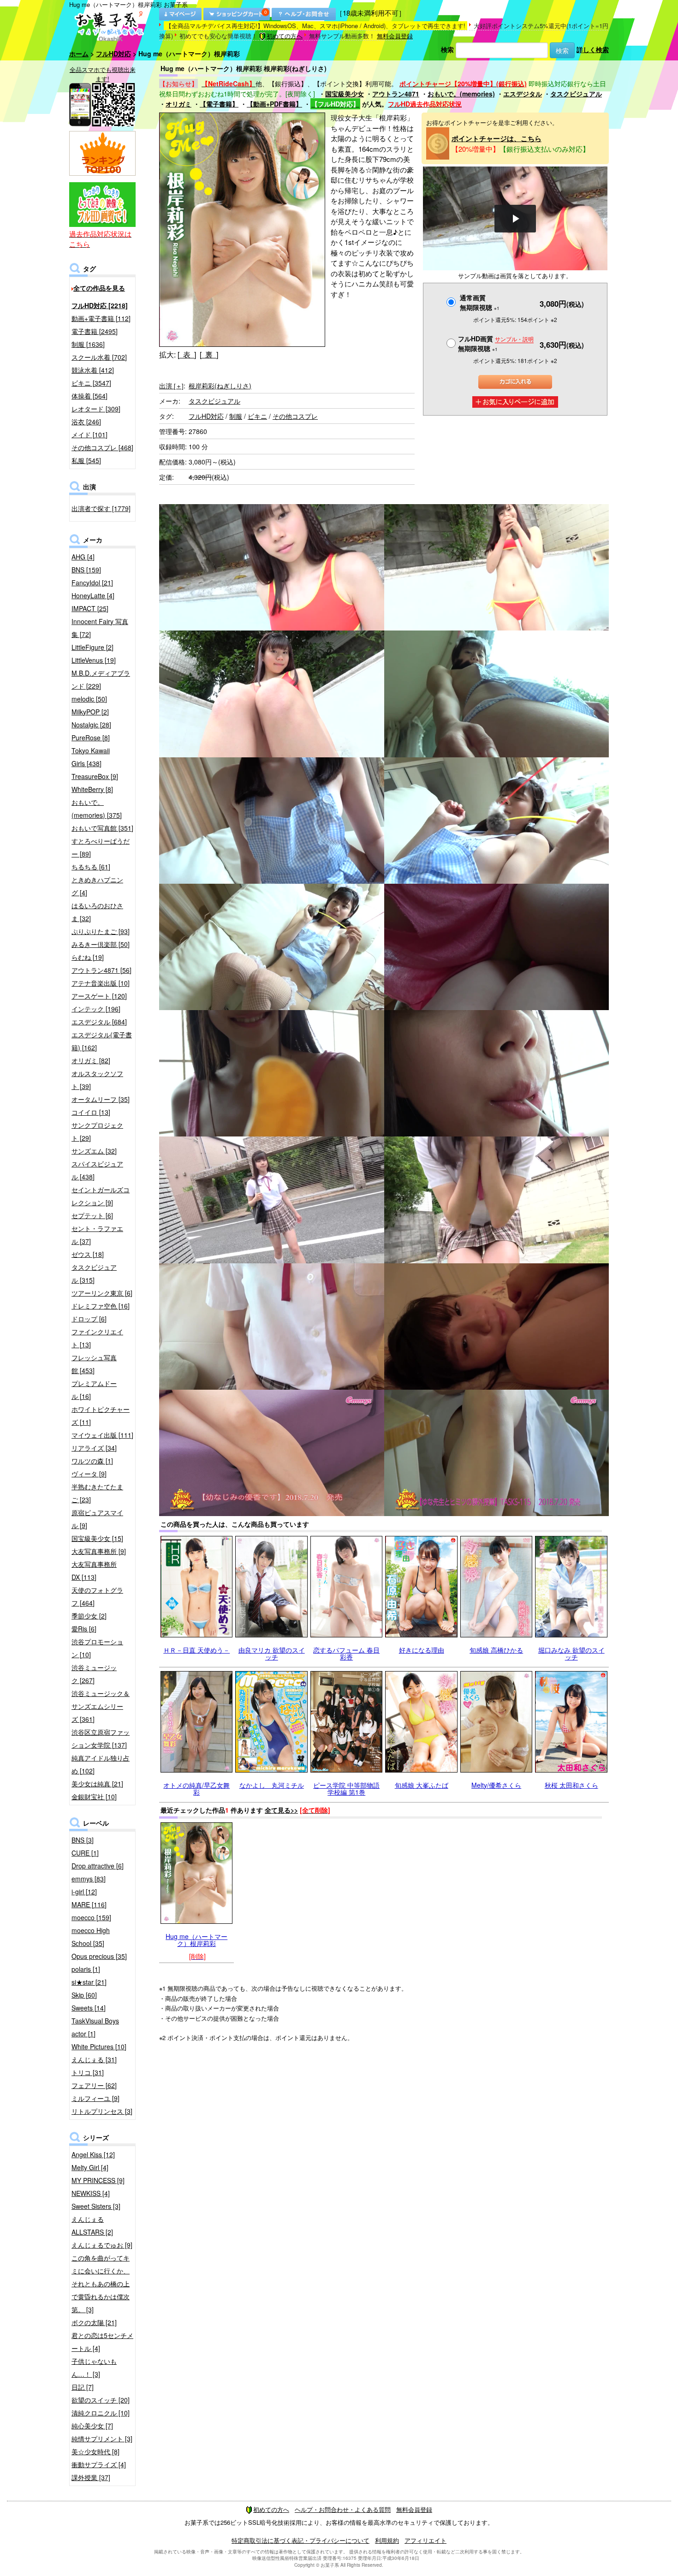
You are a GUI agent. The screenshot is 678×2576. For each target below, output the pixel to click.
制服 (236, 416)
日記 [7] (83, 2387)
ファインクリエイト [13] (97, 1338)
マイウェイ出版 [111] (102, 1435)
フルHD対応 (113, 54)
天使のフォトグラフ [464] (97, 1596)
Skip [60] (84, 1995)
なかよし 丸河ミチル (272, 1785)
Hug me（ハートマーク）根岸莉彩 (196, 1940)
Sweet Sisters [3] (96, 2206)
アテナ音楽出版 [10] (101, 983)
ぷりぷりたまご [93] (101, 931)
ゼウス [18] (88, 1254)
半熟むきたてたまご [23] (97, 1493)
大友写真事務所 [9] (99, 1551)
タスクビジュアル (576, 94)
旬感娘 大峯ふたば (422, 1785)
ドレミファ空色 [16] (101, 1306)
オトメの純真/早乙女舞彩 (196, 1788)
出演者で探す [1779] (101, 508)
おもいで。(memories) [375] (97, 809)
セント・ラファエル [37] (97, 1235)
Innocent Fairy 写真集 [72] (100, 628)
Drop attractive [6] (98, 1866)
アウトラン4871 (396, 94)
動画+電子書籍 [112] (101, 318)
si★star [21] (89, 1982)
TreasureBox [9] (95, 776)
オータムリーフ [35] (101, 1099)
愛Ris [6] (84, 1629)
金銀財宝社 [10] (94, 1797)
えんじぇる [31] (94, 2059)
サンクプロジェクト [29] (97, 1131)
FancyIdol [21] (92, 583)
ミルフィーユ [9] (95, 2098)
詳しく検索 (593, 49)
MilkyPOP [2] (90, 712)
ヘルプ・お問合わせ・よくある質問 (343, 2509)
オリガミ (178, 104)
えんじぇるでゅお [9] (102, 2245)
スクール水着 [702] (99, 357)
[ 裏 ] (209, 354)
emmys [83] (89, 1879)
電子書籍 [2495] (95, 331)
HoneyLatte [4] (93, 595)
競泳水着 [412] (93, 370)
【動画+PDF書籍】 (274, 104)
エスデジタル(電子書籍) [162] (102, 1041)
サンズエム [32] (94, 1151)
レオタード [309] (96, 409)
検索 (447, 49)
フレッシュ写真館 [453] (94, 1364)
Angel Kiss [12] (93, 2154)
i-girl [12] (84, 1892)
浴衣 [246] (86, 422)
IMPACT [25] (90, 608)
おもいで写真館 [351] (102, 828)
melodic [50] (89, 699)
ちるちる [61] (91, 867)
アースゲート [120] (99, 996)
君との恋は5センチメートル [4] (102, 2342)
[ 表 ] (187, 354)
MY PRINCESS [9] (98, 2180)
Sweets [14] (89, 2008)
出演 (171, 386)
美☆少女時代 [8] (95, 2451)
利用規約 (387, 2540)
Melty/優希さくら (496, 1785)
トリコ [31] (88, 2072)
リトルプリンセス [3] (102, 2111)
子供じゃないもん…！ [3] (94, 2368)
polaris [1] (86, 1969)
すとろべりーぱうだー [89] (101, 847)
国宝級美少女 (345, 94)
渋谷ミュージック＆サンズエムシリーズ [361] (101, 1706)
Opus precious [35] (99, 1956)
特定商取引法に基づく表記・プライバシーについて (300, 2540)
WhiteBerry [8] (92, 789)
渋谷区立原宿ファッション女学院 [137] (101, 1738)
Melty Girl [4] (90, 2167)
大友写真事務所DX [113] (94, 1571)
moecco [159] (91, 1917)
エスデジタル (523, 94)
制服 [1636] (88, 344)
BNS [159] (86, 570)
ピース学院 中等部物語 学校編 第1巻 (346, 1788)
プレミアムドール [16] (94, 1390)
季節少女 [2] (89, 1616)
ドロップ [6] (89, 1319)
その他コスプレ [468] (102, 447)
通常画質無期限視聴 (480, 302)
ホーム (79, 54)
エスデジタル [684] (99, 1022)
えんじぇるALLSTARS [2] (92, 2225)
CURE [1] (85, 1853)
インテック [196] (96, 1009)
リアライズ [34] (94, 1448)
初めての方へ (285, 36)
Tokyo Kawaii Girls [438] (91, 757)
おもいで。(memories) (461, 94)
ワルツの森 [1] (92, 1461)
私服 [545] (86, 460)
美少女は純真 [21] (97, 1784)
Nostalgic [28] (91, 725)
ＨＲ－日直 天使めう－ (196, 1650)
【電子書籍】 (219, 104)
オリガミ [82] (91, 1060)
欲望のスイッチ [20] (101, 2400)
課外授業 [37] (91, 2477)
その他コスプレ (295, 416)
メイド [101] (89, 434)
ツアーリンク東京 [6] (102, 1293)
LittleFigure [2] (92, 647)
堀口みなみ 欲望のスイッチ (571, 1653)
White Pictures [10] (99, 2047)
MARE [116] (89, 1904)
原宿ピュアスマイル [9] (97, 1519)
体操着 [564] (89, 396)
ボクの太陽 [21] (94, 2322)
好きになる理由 (422, 1650)
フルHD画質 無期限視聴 (496, 343)
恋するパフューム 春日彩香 (346, 1653)
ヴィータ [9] (89, 1474)
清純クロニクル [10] (101, 2413)
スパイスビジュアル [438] (97, 1170)
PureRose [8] (91, 738)
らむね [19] (88, 957)
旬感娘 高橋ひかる (496, 1650)
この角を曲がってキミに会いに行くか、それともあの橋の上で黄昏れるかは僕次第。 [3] (101, 2284)
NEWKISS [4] (91, 2193)
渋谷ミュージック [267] (94, 1674)
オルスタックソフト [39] (97, 1080)
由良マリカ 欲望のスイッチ (272, 1653)
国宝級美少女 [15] (97, 1538)
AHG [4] (83, 557)
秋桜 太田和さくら (571, 1785)
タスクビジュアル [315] (94, 1273)
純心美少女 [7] (92, 2426)
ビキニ (257, 416)
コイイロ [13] (91, 1112)
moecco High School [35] (91, 1937)
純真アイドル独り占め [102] (101, 1764)
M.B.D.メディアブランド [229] (101, 679)
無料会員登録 (395, 36)
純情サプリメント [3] (102, 2439)
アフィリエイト (425, 2540)
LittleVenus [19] (94, 660)
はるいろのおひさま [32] (97, 912)
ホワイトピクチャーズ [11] (101, 1416)
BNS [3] (83, 1840)
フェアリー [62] (94, 2085)
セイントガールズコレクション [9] (101, 1196)
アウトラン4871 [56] (101, 970)
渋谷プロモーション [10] (97, 1648)
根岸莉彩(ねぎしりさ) (220, 386)
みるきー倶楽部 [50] (101, 944)
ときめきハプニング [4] (97, 886)
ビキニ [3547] (91, 383)
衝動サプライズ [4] (99, 2464)
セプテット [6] (92, 1215)
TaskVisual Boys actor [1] (95, 2027)
